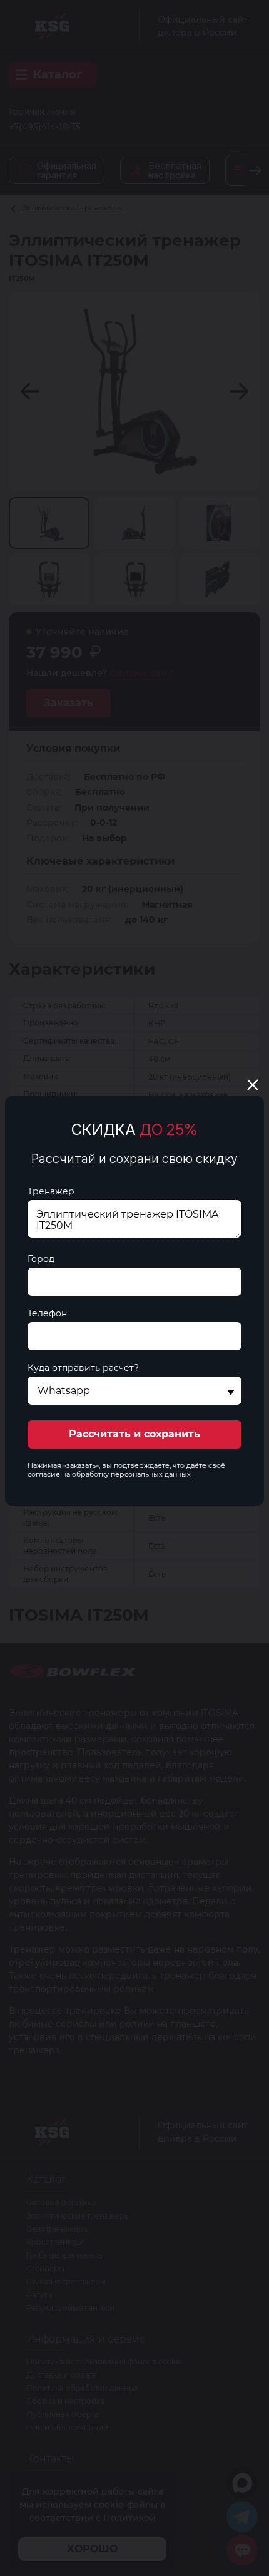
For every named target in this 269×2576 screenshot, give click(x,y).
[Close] (253, 1085)
